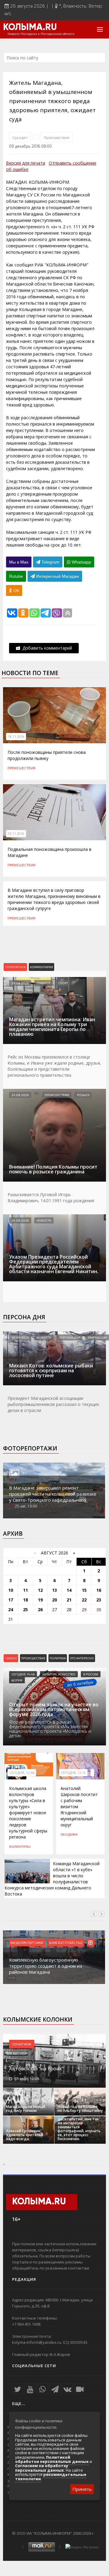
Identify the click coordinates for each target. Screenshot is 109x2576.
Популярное (15, 967)
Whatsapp (81, 562)
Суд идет (20, 137)
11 (25, 1590)
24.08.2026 (20, 983)
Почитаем (22, 2044)
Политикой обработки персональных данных (52, 2459)
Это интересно (82, 1658)
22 (84, 1600)
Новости (44, 1220)
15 (84, 1590)
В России (91, 1674)
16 (99, 1590)
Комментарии (41, 967)
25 (25, 1609)
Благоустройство (66, 1942)
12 (40, 1590)
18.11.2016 (16, 737)
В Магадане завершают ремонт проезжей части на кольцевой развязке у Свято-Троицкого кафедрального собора (53, 1497)
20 (54, 1600)
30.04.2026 (20, 1337)
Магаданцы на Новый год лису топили (26, 2109)
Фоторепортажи (30, 1448)
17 (11, 1600)
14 (69, 1590)
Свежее (11, 1658)
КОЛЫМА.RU (30, 28)
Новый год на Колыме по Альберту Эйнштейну (80, 2109)
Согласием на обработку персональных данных (42, 2468)
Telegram (50, 562)
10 (11, 1590)
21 (69, 1600)
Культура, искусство (59, 1674)
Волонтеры (20, 1846)
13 (54, 1590)
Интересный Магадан (57, 576)
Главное (43, 983)
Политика (58, 1658)
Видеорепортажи (27, 1942)
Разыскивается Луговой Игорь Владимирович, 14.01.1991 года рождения (51, 1198)
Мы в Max (19, 562)
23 (99, 1600)
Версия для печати (26, 163)
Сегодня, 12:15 (73, 1773)
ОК (16, 590)
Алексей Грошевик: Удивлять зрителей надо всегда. (25, 2135)
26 (40, 1609)
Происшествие (33, 1658)
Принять (82, 2489)
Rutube (16, 576)
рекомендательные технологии (51, 2477)
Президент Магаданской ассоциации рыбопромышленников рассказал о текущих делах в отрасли (53, 1404)
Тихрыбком (97, 1337)
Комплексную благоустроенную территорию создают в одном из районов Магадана (46, 1966)
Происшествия (57, 137)
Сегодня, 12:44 (22, 1773)
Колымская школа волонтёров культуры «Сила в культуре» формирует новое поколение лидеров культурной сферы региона (28, 1813)
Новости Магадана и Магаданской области (41, 34)
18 (25, 1600)
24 (11, 1609)
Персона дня (24, 1317)
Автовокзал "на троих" (36, 2069)
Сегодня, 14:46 (23, 1674)
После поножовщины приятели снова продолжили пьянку (47, 755)
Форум (17, 1680)
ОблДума (69, 1834)
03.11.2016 (16, 834)
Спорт (63, 983)
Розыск (83, 1095)
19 (40, 1600)
